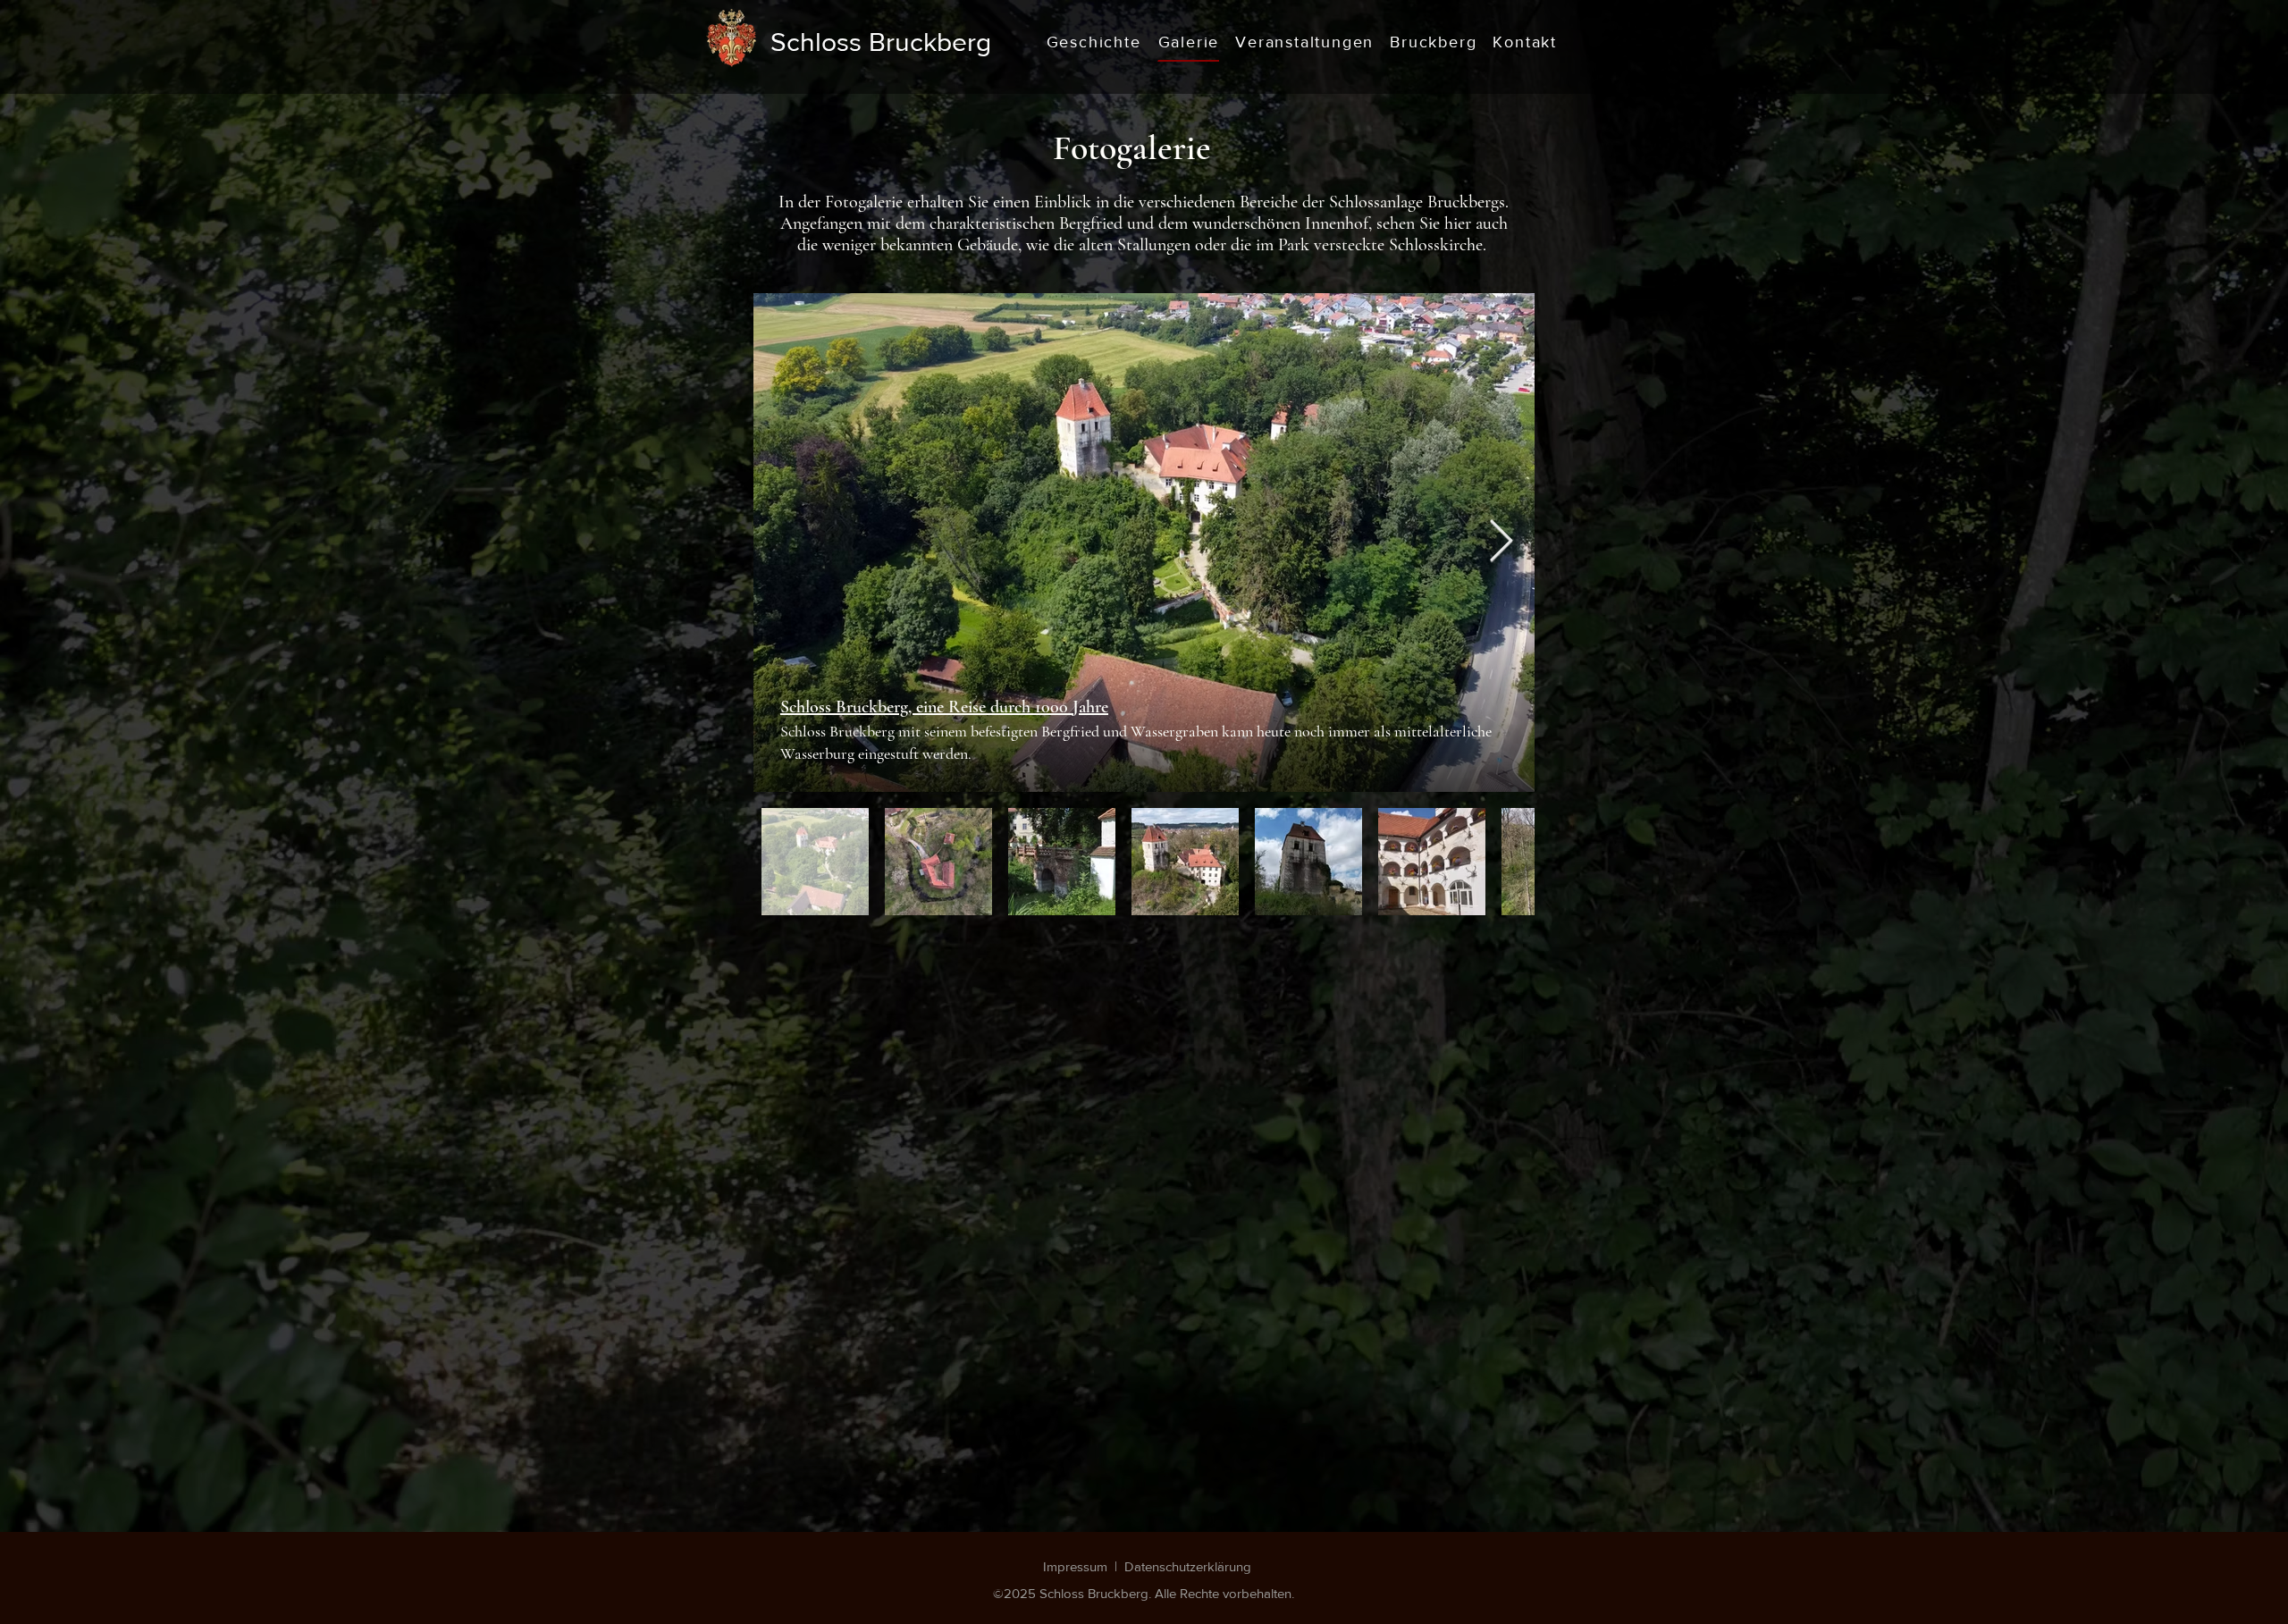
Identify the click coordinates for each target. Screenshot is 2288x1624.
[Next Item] (1501, 543)
